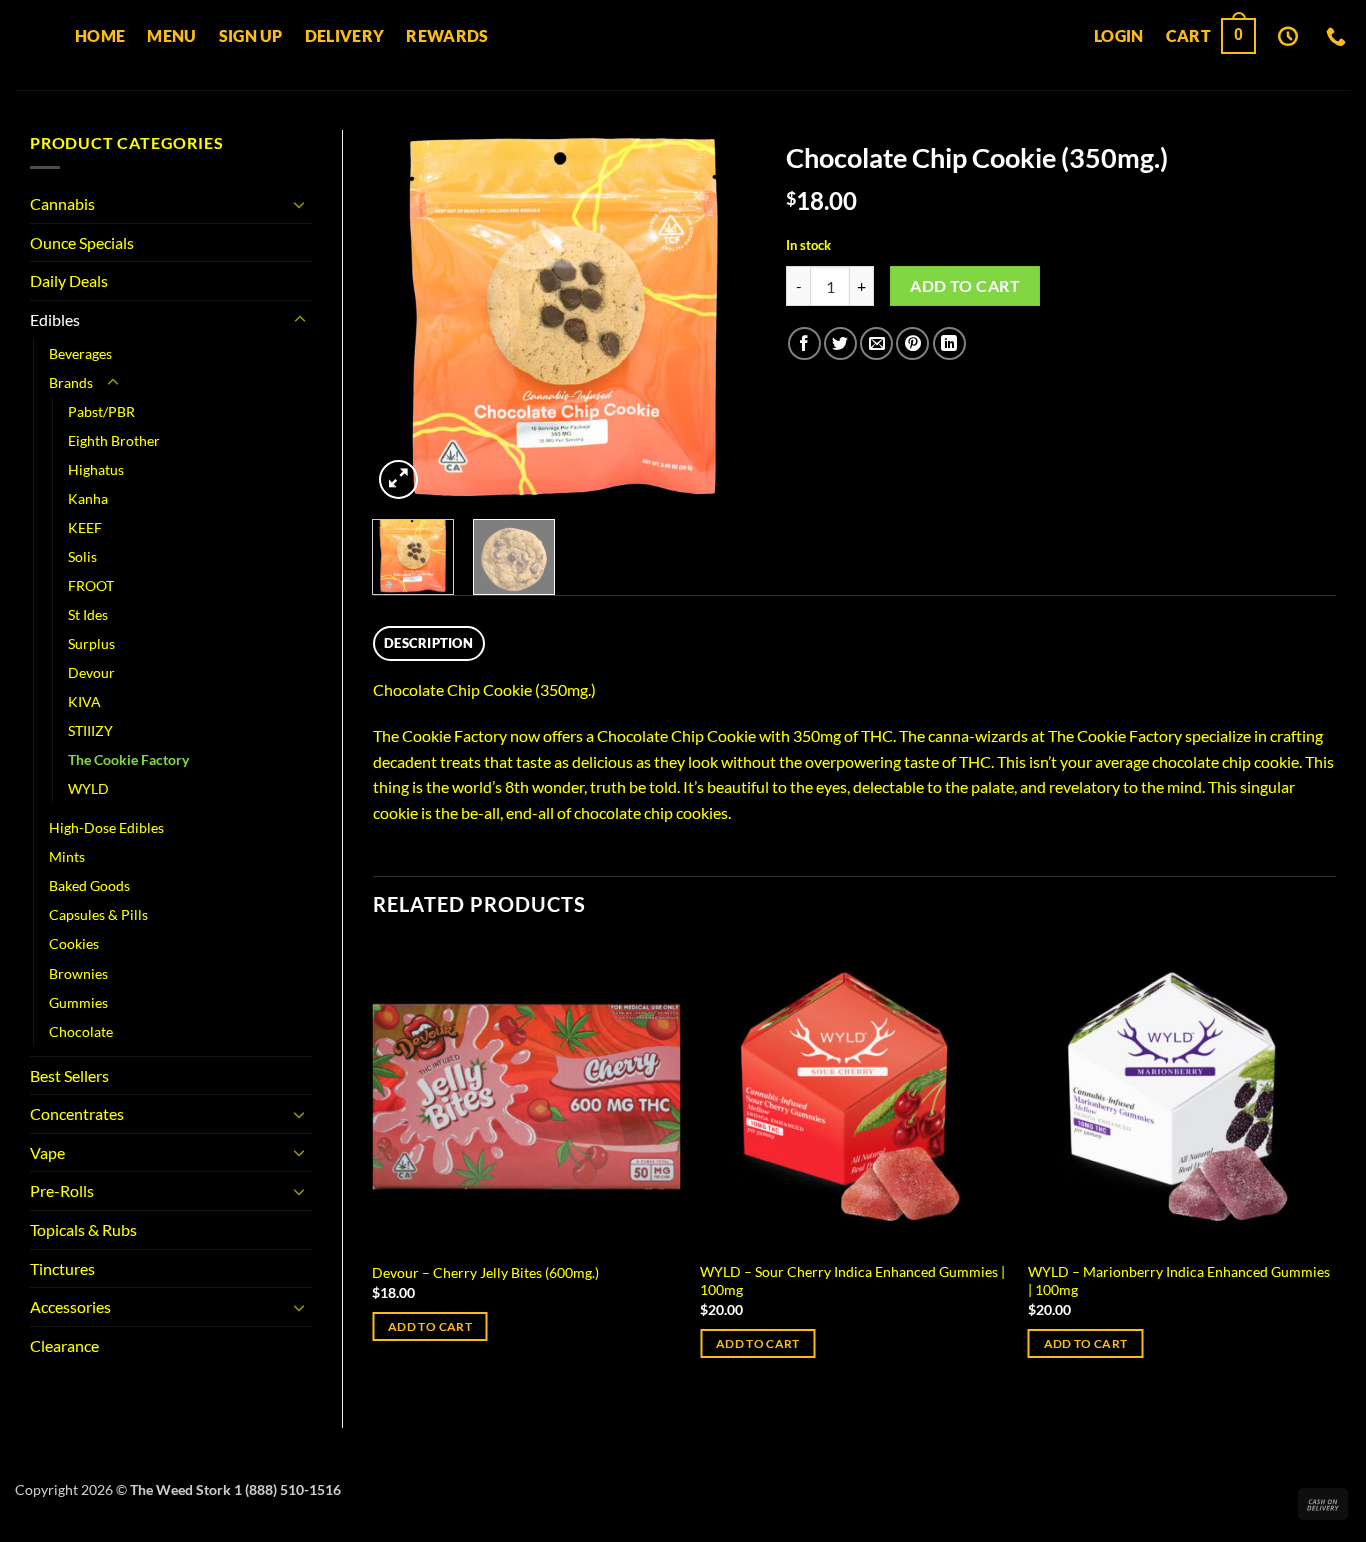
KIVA (84, 701)
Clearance (64, 1345)
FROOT (91, 585)
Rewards (447, 35)
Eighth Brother (114, 440)
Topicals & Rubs (83, 1229)
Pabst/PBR (101, 411)
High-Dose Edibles (106, 827)
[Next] (724, 317)
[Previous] (405, 317)
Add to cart (965, 286)
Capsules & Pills (98, 914)
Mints (67, 856)
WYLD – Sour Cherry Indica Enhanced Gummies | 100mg (852, 1281)
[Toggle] (300, 204)
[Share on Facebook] (804, 343)
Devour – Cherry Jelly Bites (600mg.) (485, 1272)
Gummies (78, 1002)
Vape (47, 1152)
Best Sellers (69, 1075)
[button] (1119, 36)
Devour (91, 672)
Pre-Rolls (62, 1190)
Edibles (55, 319)
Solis (82, 556)
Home (100, 35)
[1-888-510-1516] (1338, 36)
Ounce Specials (82, 242)
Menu (171, 35)
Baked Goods (89, 885)
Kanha (88, 498)
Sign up (251, 35)
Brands (71, 382)
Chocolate (81, 1031)
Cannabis (62, 203)
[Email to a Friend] (876, 343)
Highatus (96, 469)
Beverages (80, 353)
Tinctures (62, 1268)
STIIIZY (90, 730)
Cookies (74, 943)
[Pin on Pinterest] (912, 343)
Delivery (345, 35)
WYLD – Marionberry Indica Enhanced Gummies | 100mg (1179, 1281)
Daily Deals (69, 280)
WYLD (88, 788)
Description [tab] (428, 643)
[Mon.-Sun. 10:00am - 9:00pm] (1290, 36)
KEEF (85, 527)
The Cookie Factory (128, 759)
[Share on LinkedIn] (949, 343)
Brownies (78, 973)
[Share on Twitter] (840, 343)
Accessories (70, 1306)
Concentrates (77, 1113)
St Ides (88, 614)
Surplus (91, 643)
